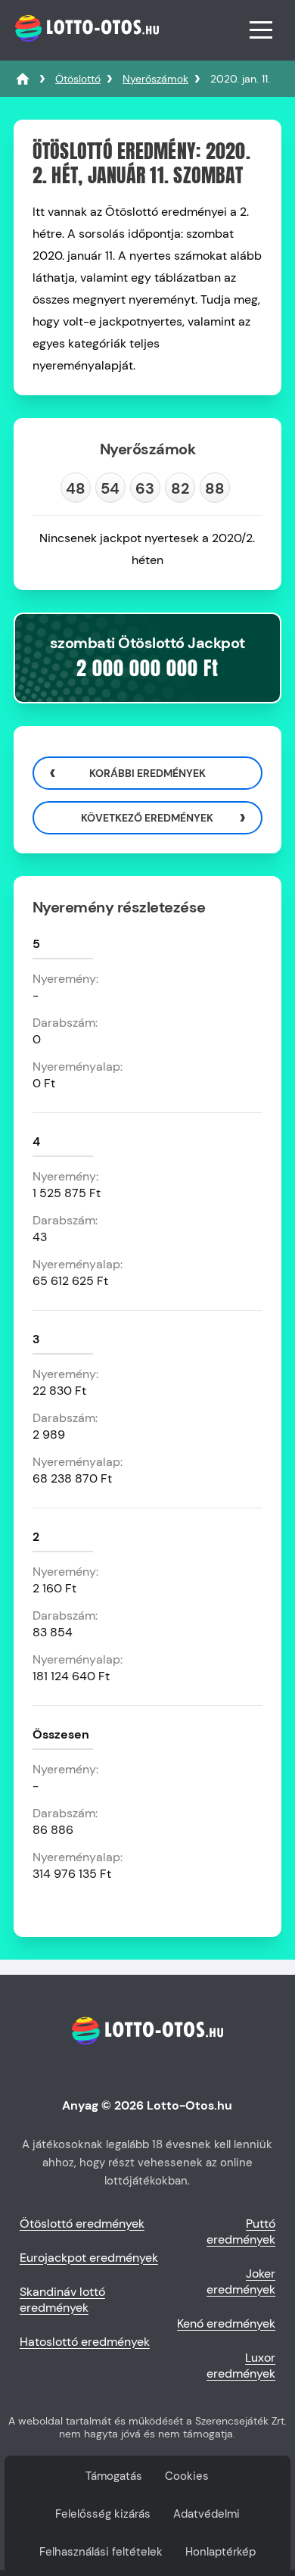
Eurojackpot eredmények (89, 2258)
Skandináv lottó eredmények (62, 2300)
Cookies (187, 2476)
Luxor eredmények (241, 2365)
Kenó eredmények (226, 2323)
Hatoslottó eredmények (85, 2342)
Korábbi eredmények (147, 773)
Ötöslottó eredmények (82, 2224)
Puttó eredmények (241, 2231)
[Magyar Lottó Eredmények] (23, 79)
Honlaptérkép (220, 2552)
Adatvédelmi (206, 2514)
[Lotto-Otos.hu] (85, 49)
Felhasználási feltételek (101, 2552)
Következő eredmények (147, 818)
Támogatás (114, 2476)
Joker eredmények (241, 2281)
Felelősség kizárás (103, 2514)
